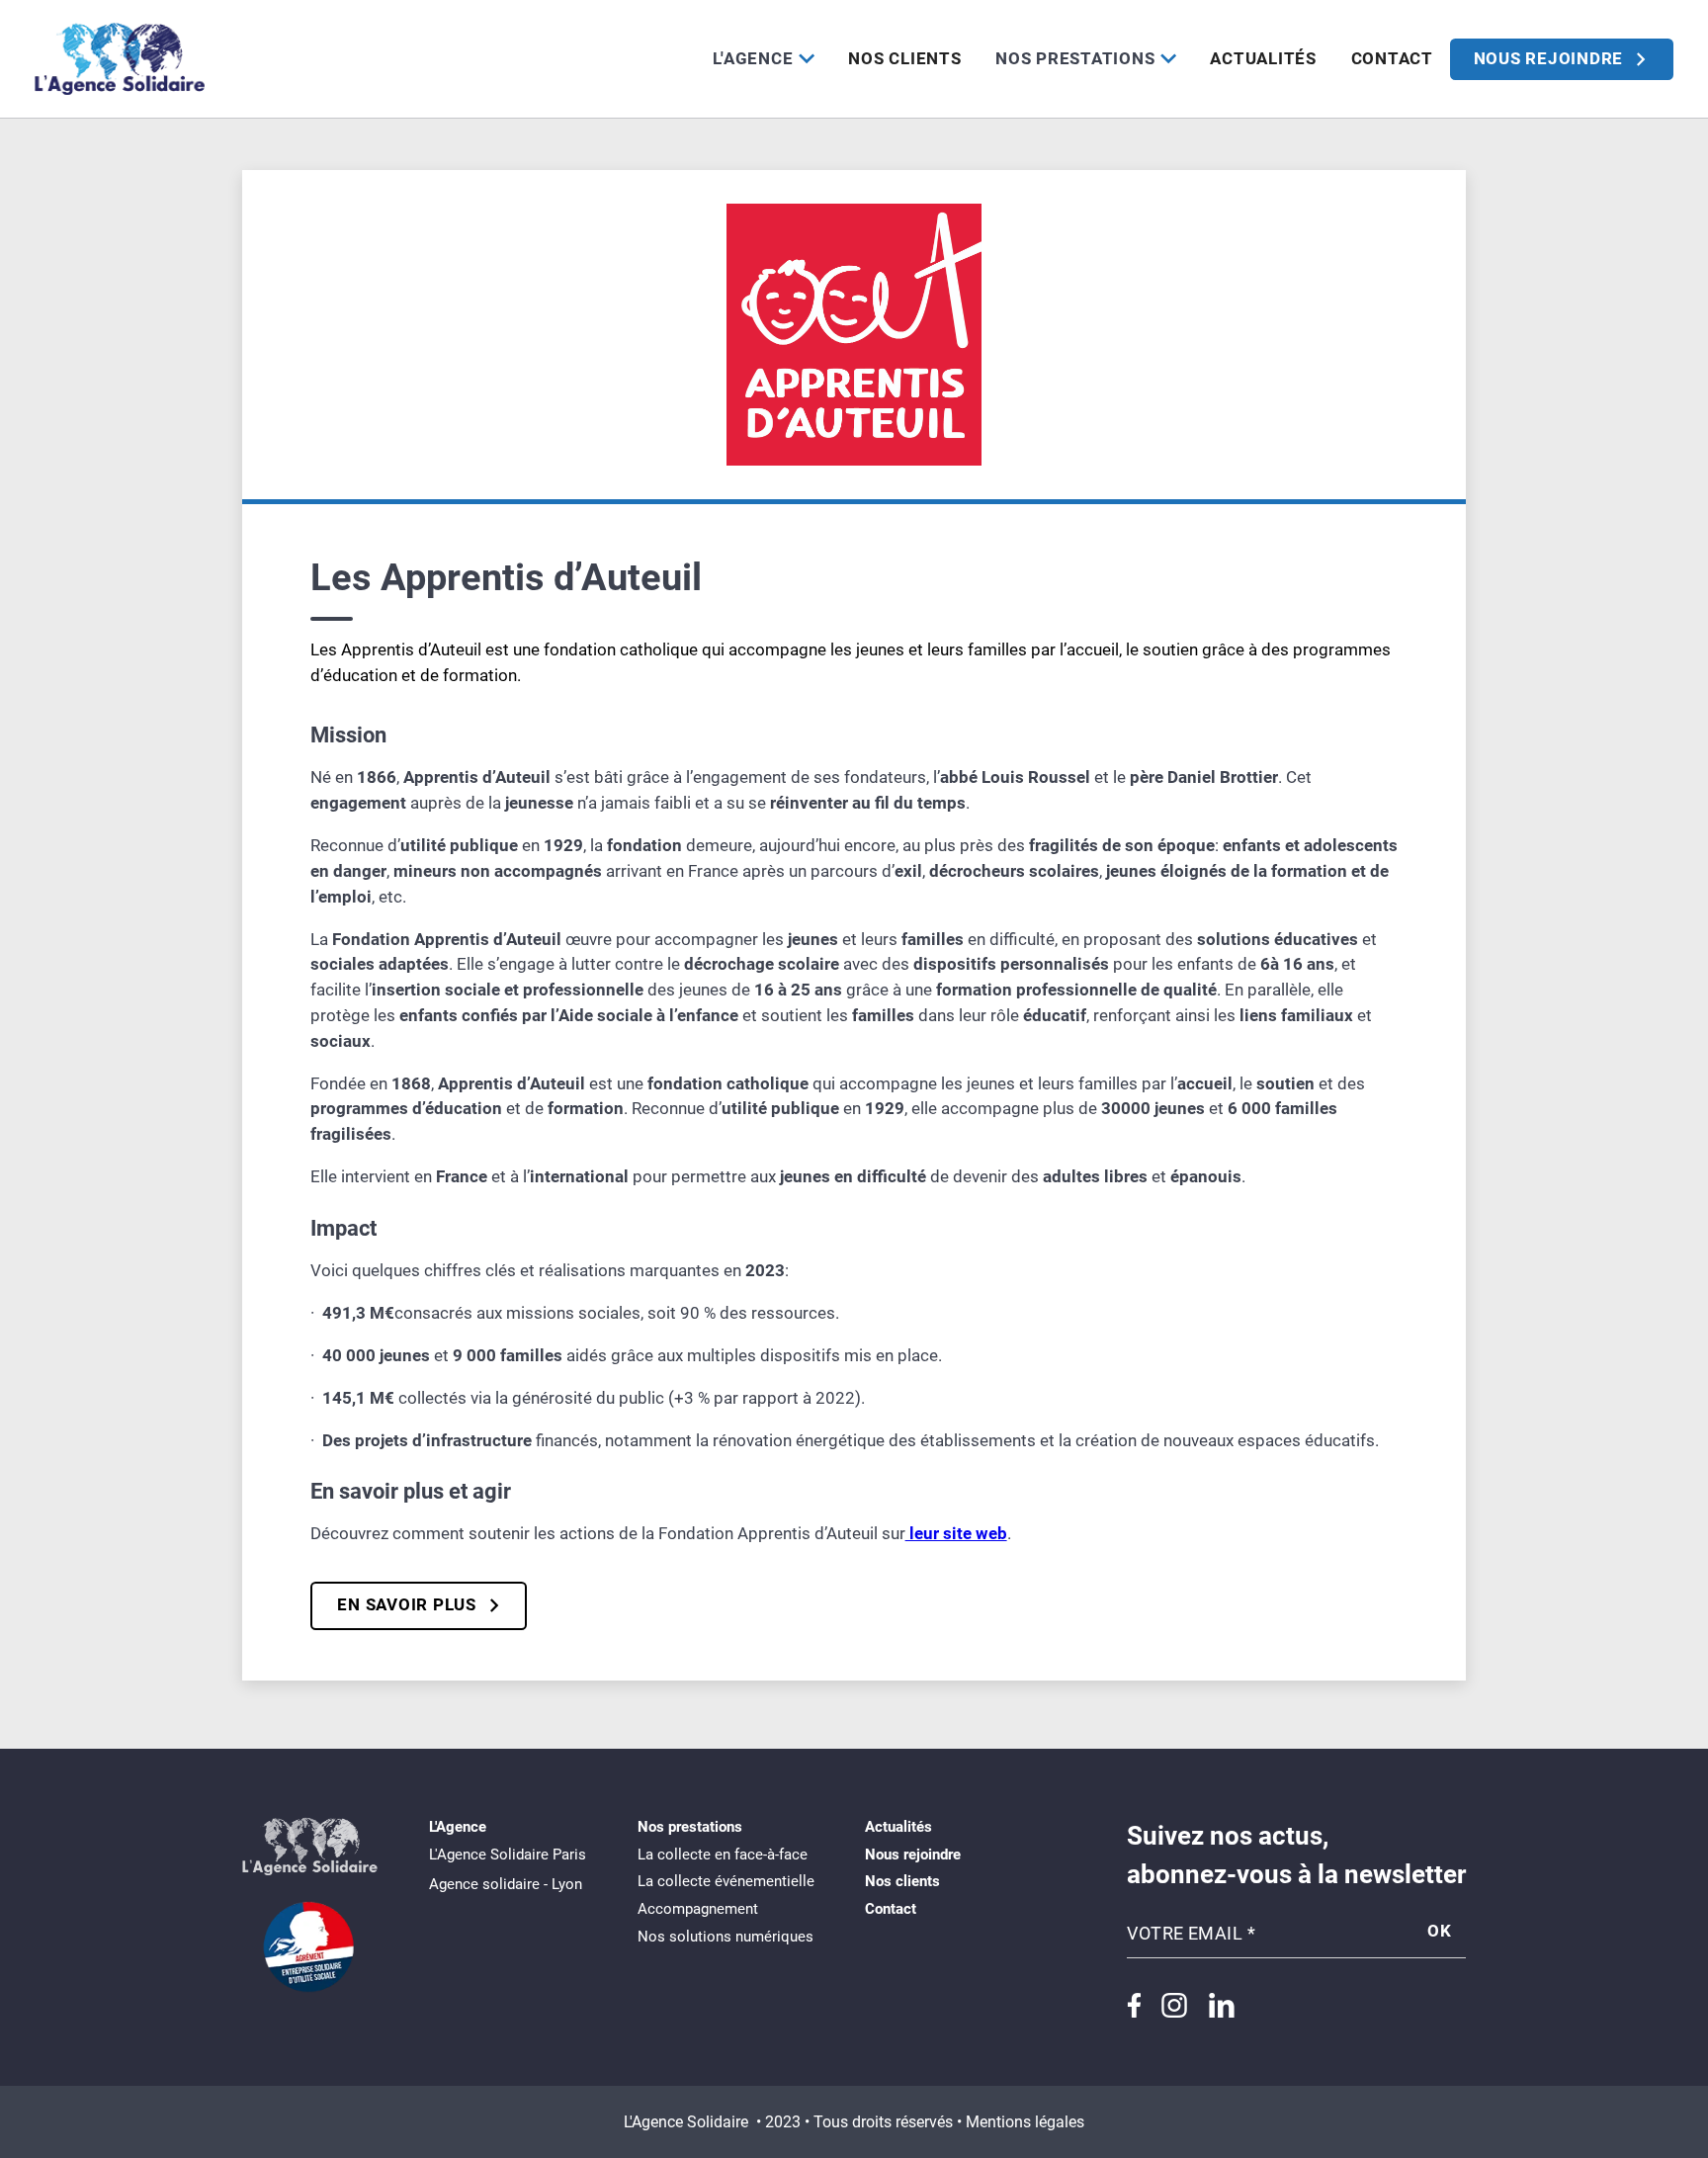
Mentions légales (1025, 2122)
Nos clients (904, 58)
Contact (1392, 58)
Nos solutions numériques (726, 1937)
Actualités (1263, 58)
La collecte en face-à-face (723, 1855)
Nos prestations (1075, 58)
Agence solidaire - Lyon (506, 1884)
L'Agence (753, 58)
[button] (764, 59)
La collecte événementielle (726, 1881)
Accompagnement (698, 1909)
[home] (120, 59)
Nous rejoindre (913, 1855)
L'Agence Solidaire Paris (508, 1855)
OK (1440, 1931)
